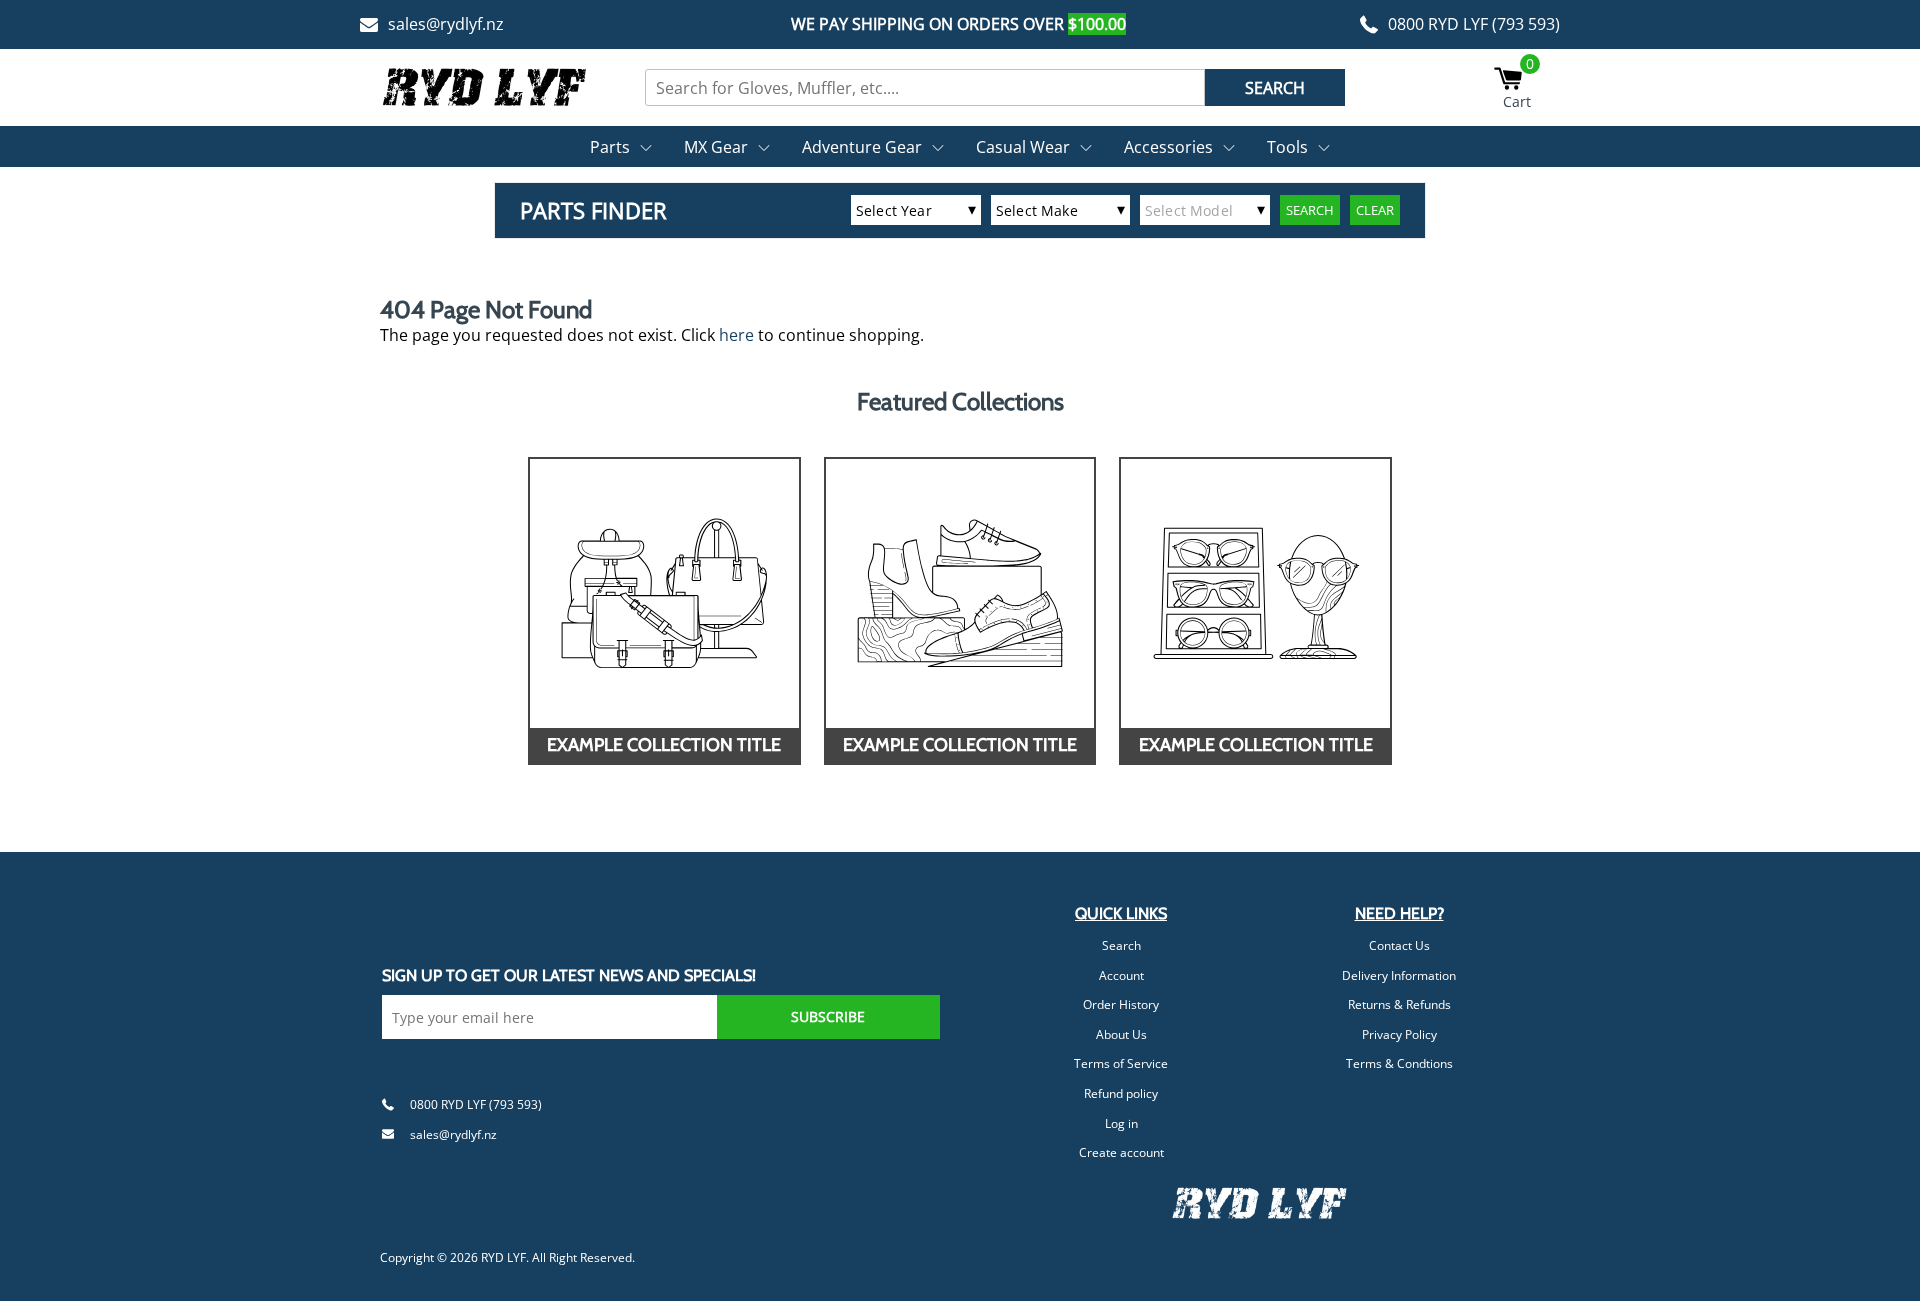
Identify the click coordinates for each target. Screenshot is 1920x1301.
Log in (1121, 1123)
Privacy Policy (1399, 1034)
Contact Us (1399, 945)
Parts (610, 147)
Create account (1121, 1152)
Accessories (1168, 147)
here (736, 335)
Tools (1287, 147)
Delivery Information (1399, 975)
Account (1121, 975)
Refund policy (1121, 1093)
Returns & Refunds (1399, 1004)
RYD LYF (503, 1257)
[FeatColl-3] (1255, 593)
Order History (1121, 1004)
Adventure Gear (862, 147)
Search (1121, 945)
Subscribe (828, 1016)
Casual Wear (1023, 147)
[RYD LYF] (485, 87)
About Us (1121, 1034)
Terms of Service (1121, 1063)
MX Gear (716, 147)
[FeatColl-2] (960, 593)
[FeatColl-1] (664, 593)
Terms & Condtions (1399, 1063)
